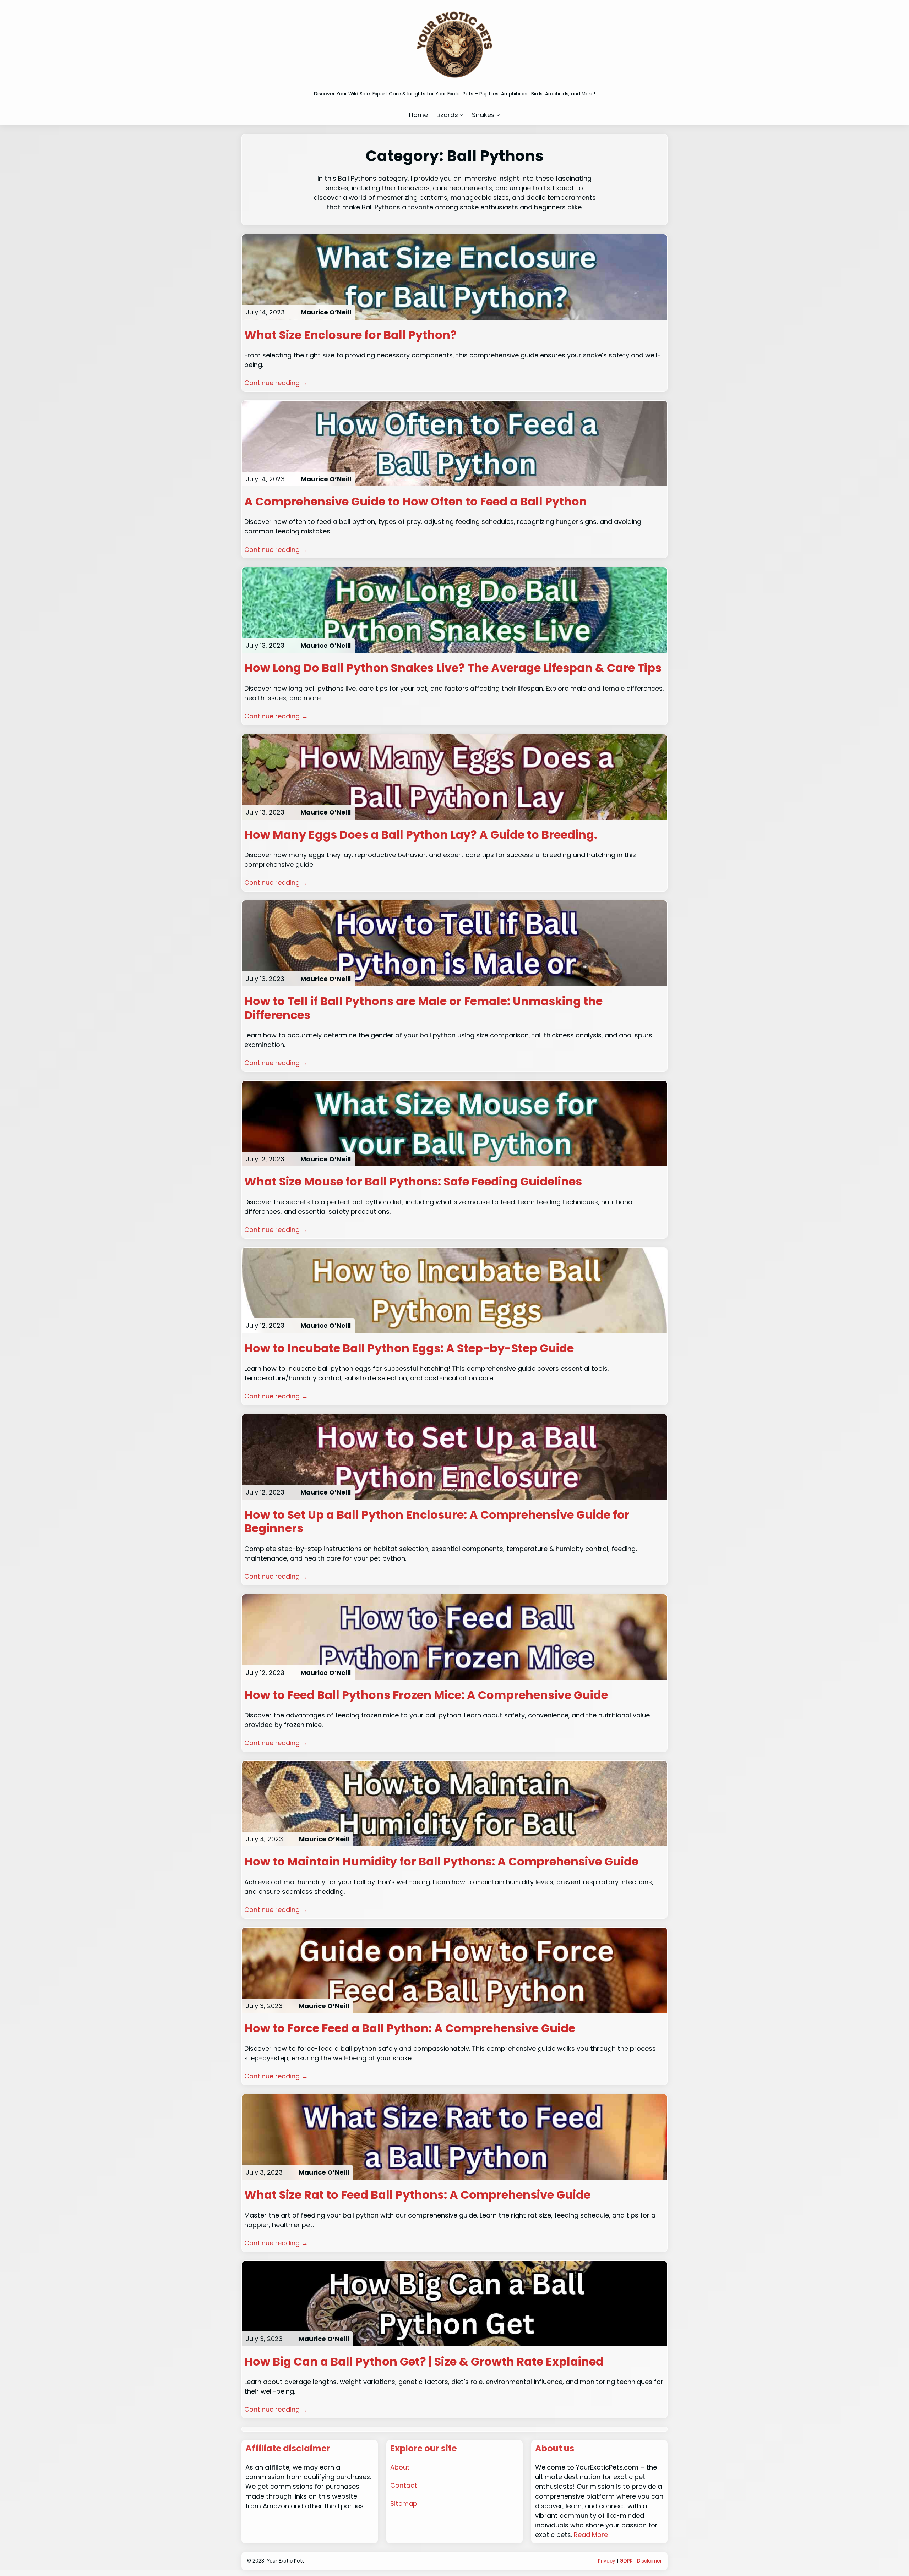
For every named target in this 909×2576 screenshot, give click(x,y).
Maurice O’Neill (326, 312)
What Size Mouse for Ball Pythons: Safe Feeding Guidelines (413, 1182)
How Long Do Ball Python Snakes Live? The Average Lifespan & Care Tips (453, 668)
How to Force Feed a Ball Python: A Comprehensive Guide (410, 2028)
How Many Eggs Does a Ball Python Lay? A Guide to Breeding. (421, 835)
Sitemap (404, 2503)
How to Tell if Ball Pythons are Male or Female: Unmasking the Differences (423, 1008)
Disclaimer (649, 2561)
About (400, 2467)
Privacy (607, 2561)
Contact (404, 2485)
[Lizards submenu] (461, 115)
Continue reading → (276, 383)
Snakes (483, 115)
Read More (591, 2535)
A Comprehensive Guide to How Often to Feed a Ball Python (416, 502)
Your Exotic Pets (286, 2561)
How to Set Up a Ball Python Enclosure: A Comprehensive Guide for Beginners (437, 1522)
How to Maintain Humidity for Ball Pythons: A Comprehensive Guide (441, 1862)
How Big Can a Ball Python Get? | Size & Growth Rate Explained (424, 2362)
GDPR (626, 2561)
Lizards (447, 115)
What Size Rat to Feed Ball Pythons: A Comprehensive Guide (417, 2195)
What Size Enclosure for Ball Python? (350, 335)
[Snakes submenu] (498, 115)
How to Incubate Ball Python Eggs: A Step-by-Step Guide (409, 1348)
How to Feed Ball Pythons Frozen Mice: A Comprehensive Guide (426, 1695)
